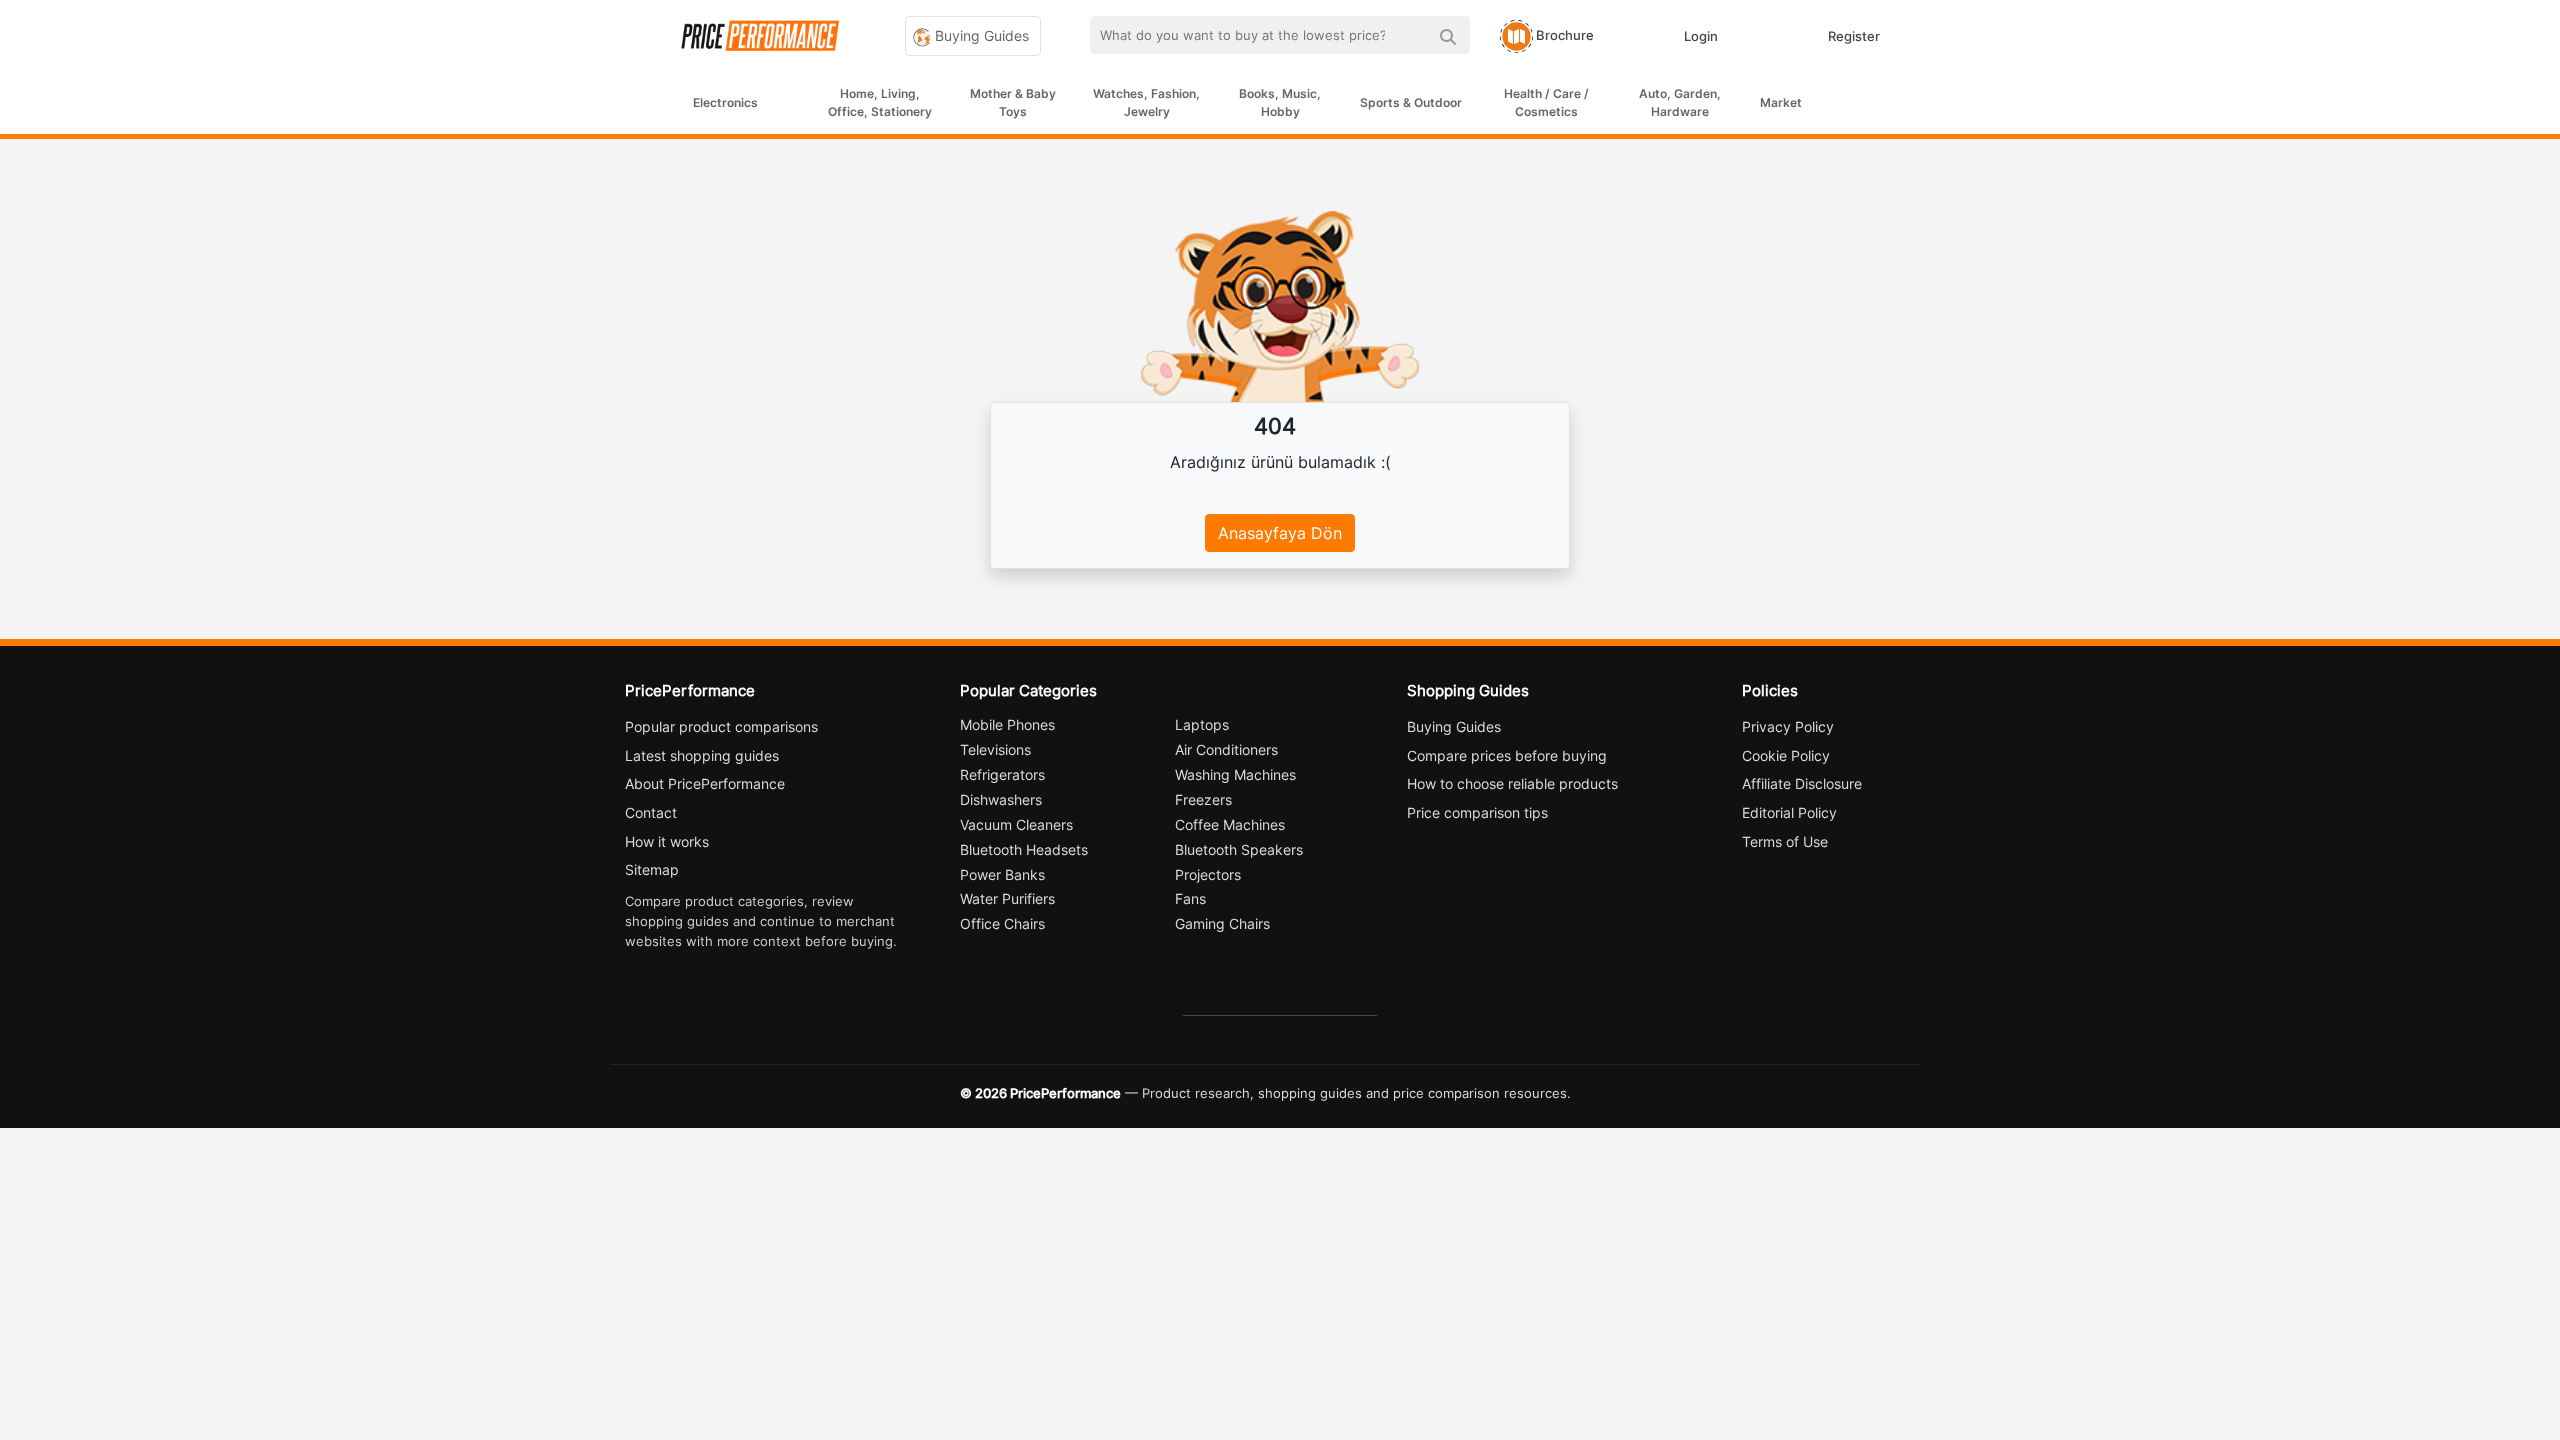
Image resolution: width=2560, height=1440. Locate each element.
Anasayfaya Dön (1280, 533)
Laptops (1202, 724)
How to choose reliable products (1512, 783)
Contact (651, 812)
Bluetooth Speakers (1239, 849)
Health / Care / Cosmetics (1546, 102)
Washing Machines (1235, 774)
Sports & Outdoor (1411, 102)
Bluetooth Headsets (1024, 849)
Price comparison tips (1477, 812)
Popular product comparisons (721, 726)
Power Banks (1002, 874)
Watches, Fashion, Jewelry (1146, 102)
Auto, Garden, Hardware (1680, 102)
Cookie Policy (1786, 755)
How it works (667, 841)
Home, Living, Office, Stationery (880, 102)
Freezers (1203, 799)
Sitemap (652, 869)
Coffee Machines (1230, 824)
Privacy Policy (1788, 726)
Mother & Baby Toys (1013, 102)
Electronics (725, 102)
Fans (1190, 898)
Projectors (1208, 874)
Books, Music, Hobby (1280, 102)
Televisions (995, 749)
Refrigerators (1002, 774)
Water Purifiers (1007, 898)
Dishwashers (1001, 799)
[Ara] (1447, 35)
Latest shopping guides (702, 755)
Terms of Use (1785, 841)
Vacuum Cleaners (1016, 824)
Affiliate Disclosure (1802, 783)
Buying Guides (980, 35)
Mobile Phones (1007, 724)
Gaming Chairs (1222, 923)
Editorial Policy (1789, 812)
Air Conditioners (1226, 749)
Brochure (1563, 35)
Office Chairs (1002, 923)
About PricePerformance (705, 783)
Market (1781, 102)
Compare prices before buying (1507, 755)
